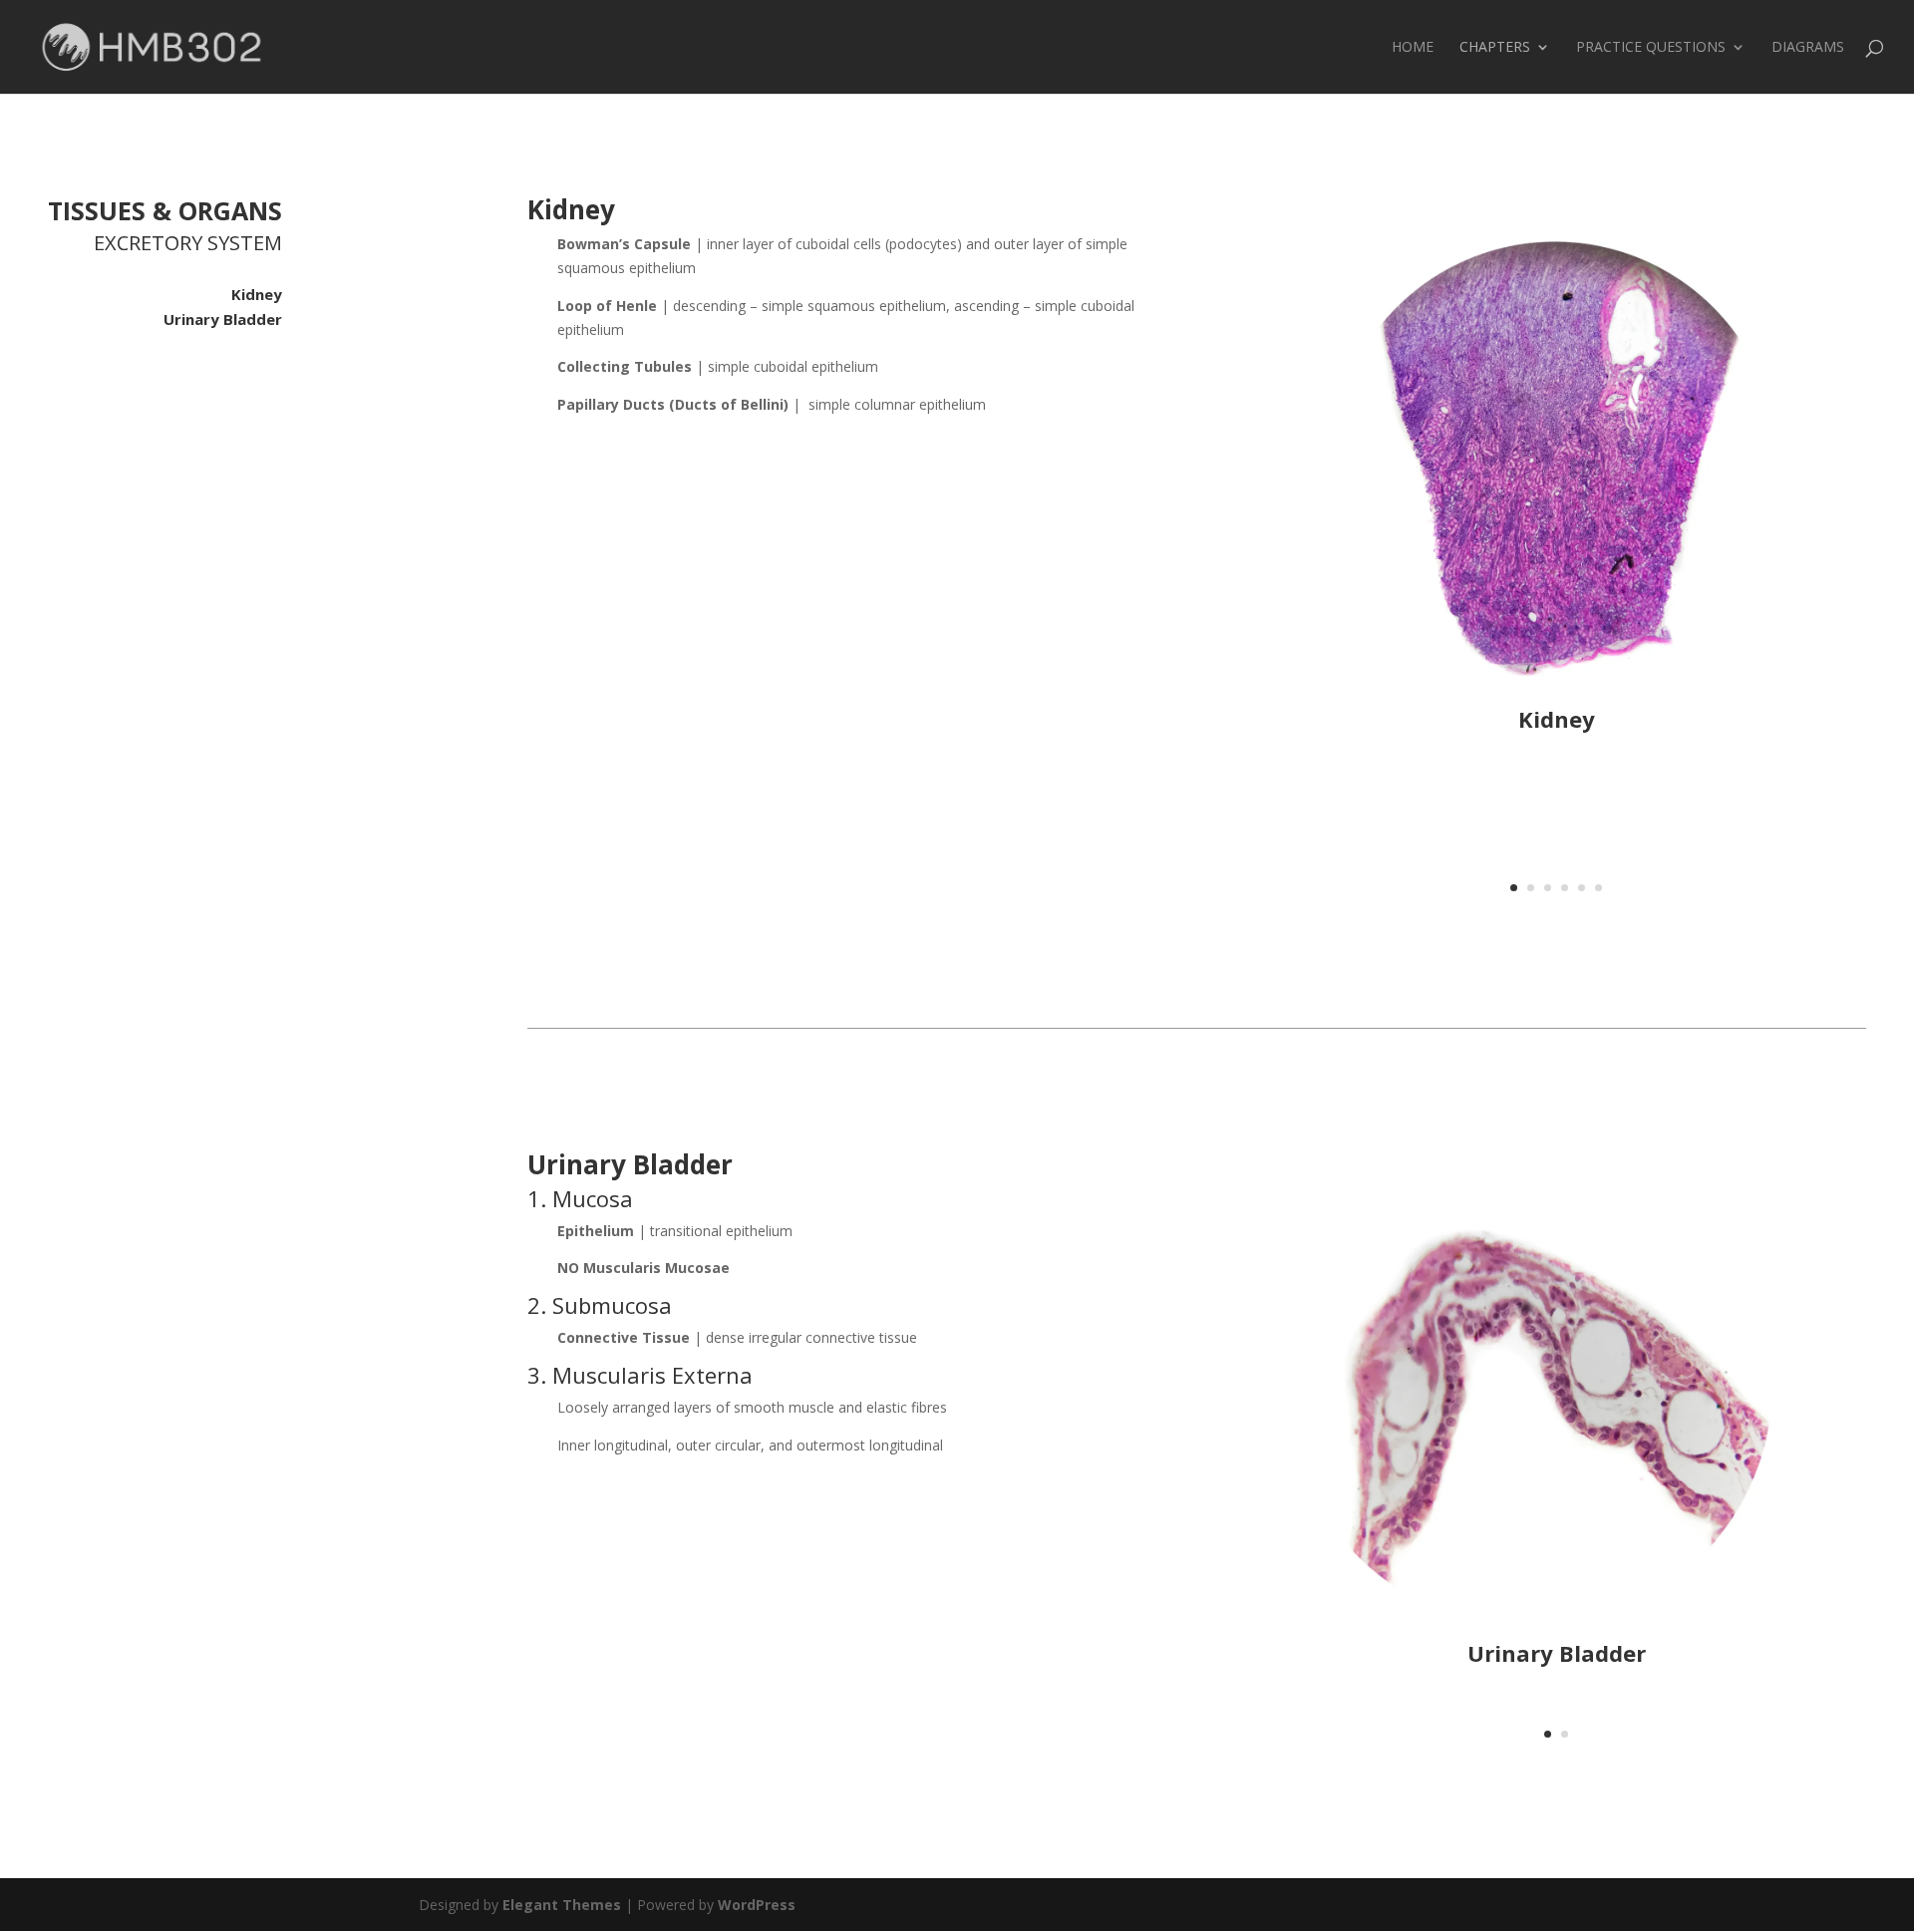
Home (1413, 48)
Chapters (1495, 48)
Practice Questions (1651, 48)
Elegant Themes (562, 1905)
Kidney (257, 294)
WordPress (757, 1905)
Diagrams (1808, 48)
